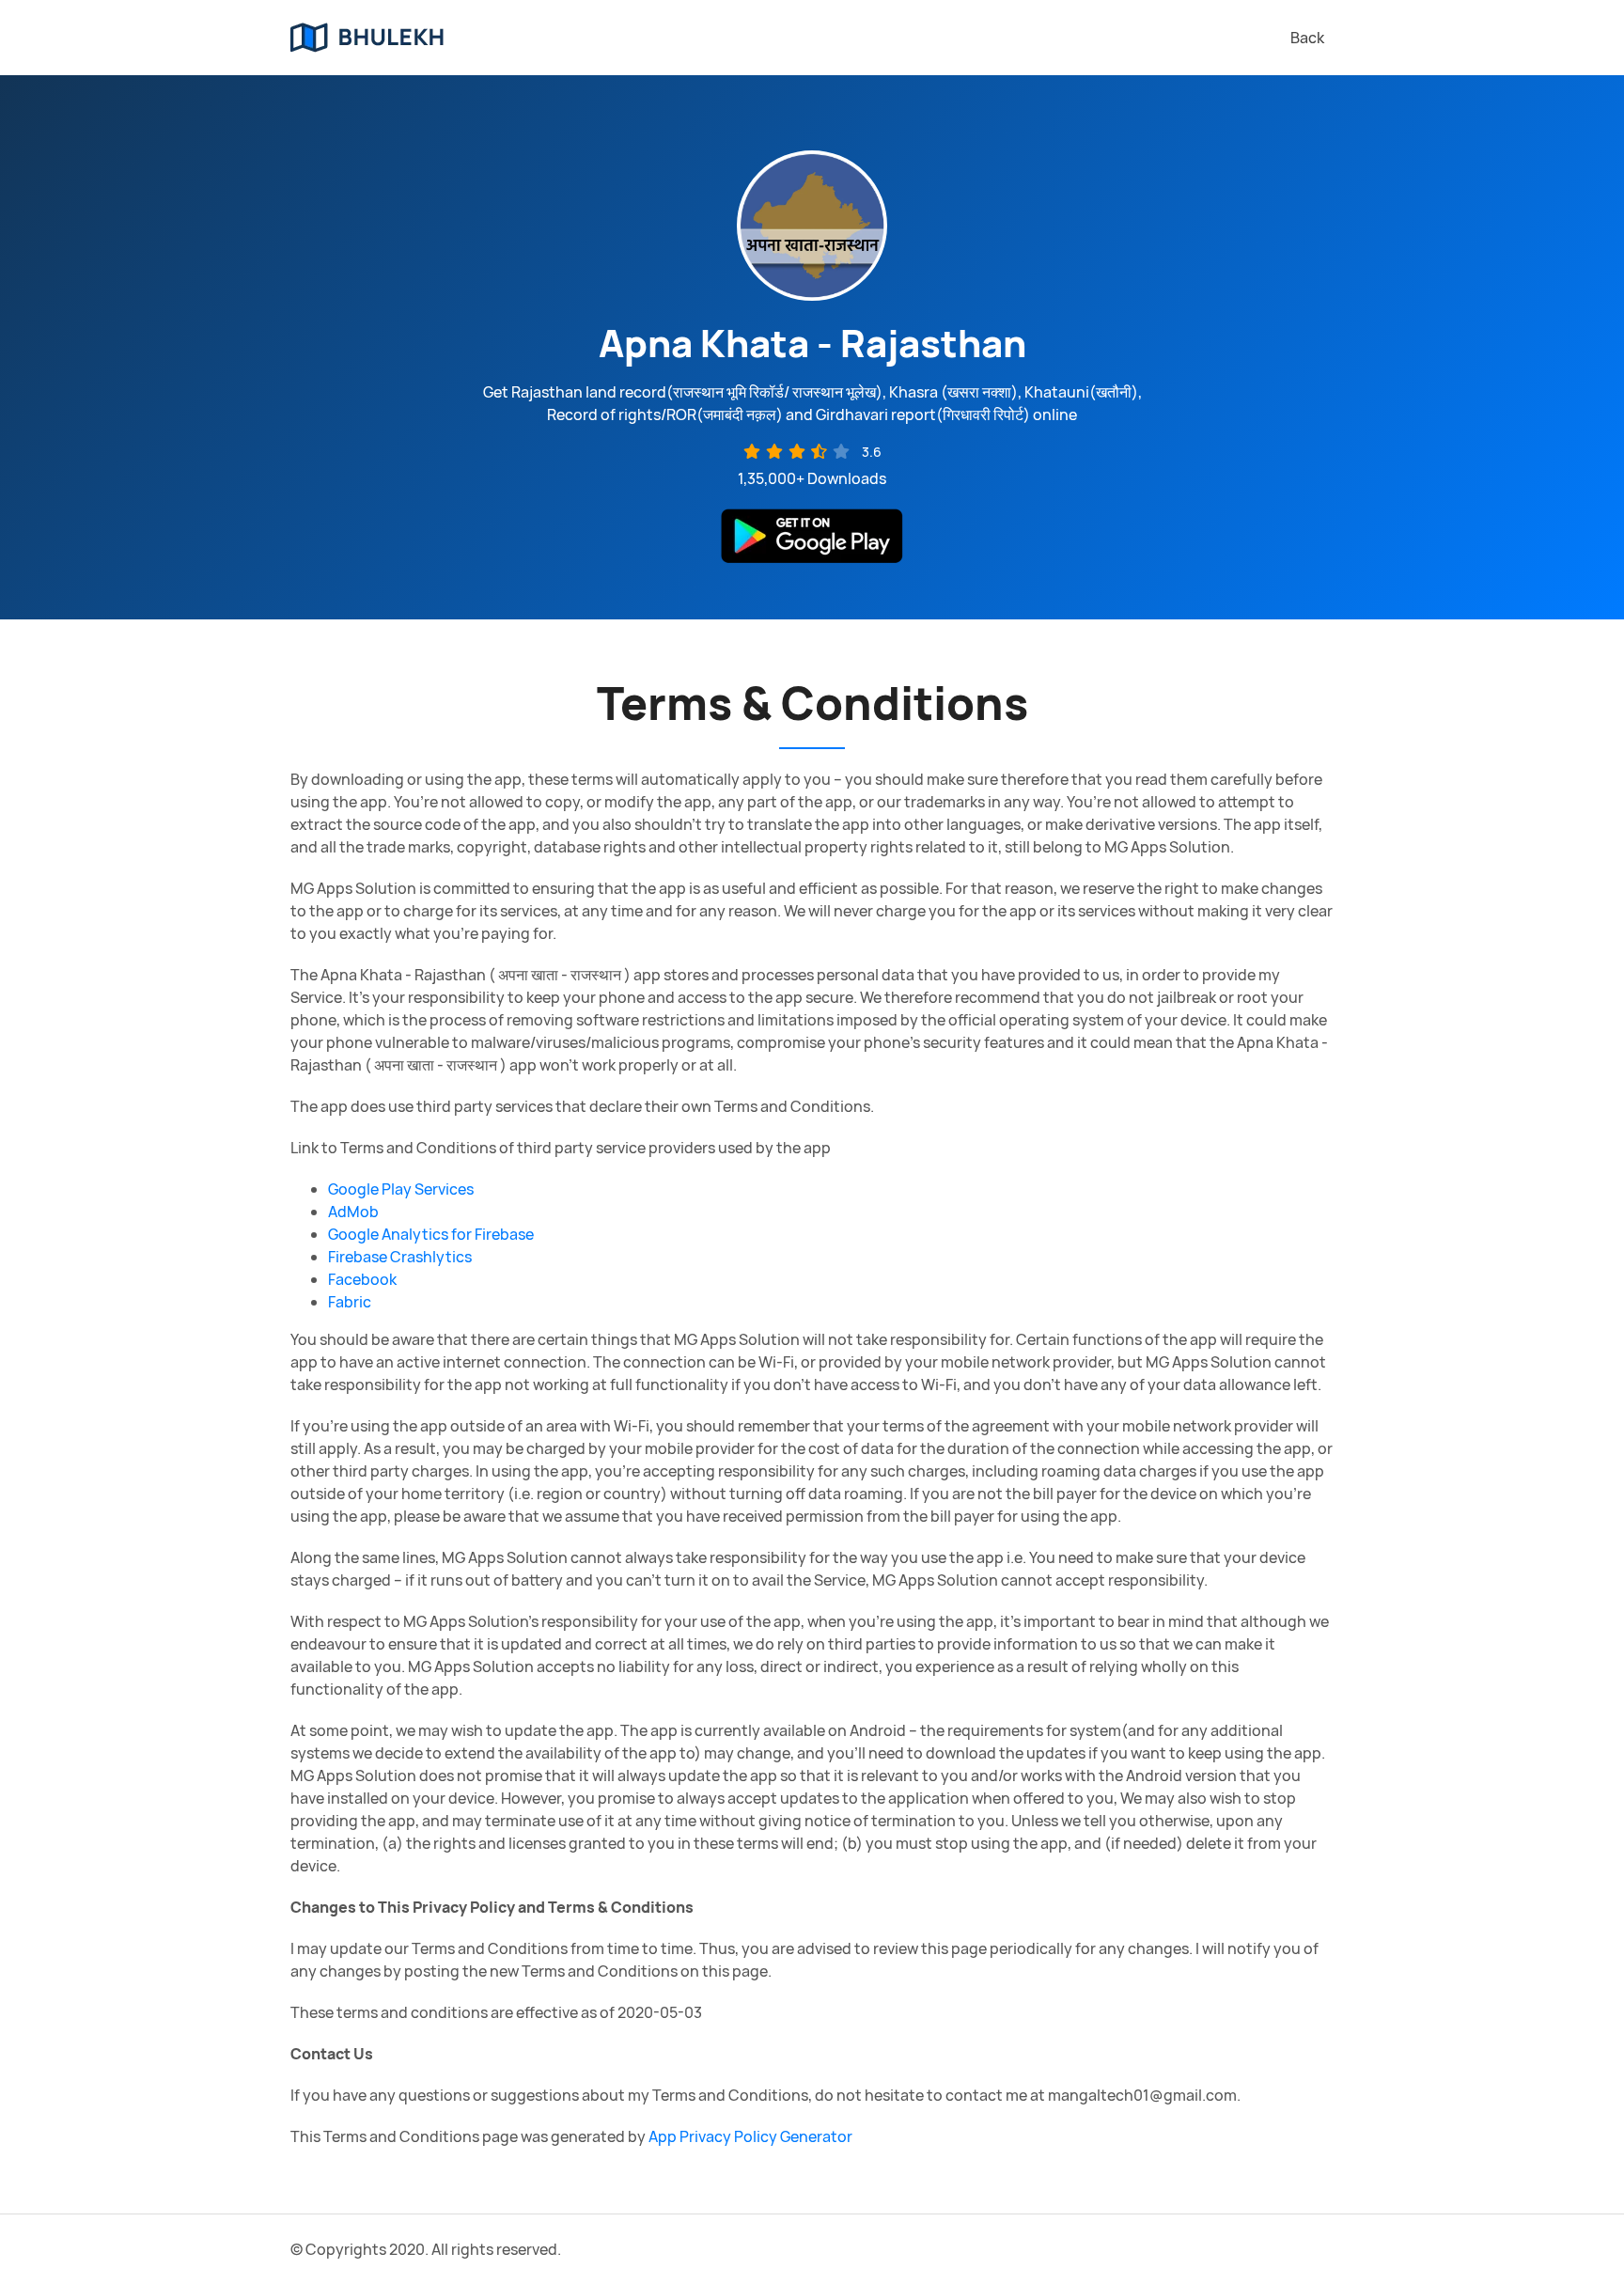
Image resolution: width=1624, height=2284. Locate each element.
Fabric (350, 1302)
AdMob (353, 1212)
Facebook (362, 1279)
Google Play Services (401, 1189)
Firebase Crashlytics (400, 1257)
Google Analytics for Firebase (431, 1234)
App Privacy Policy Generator (750, 2136)
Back (1307, 38)
